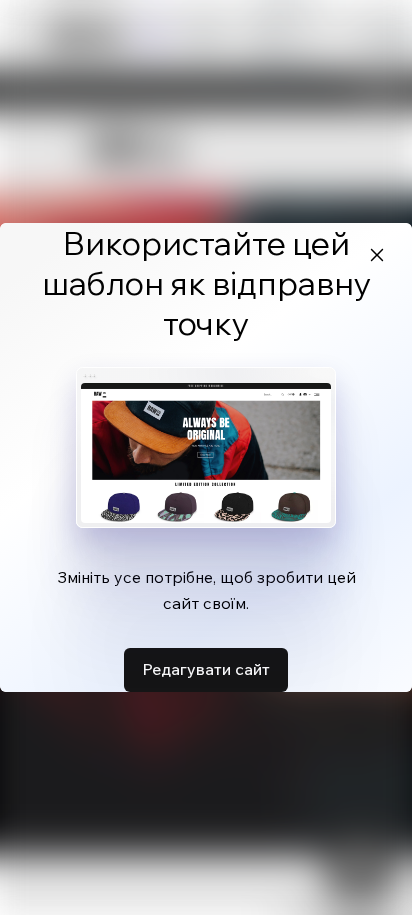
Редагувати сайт (206, 669)
